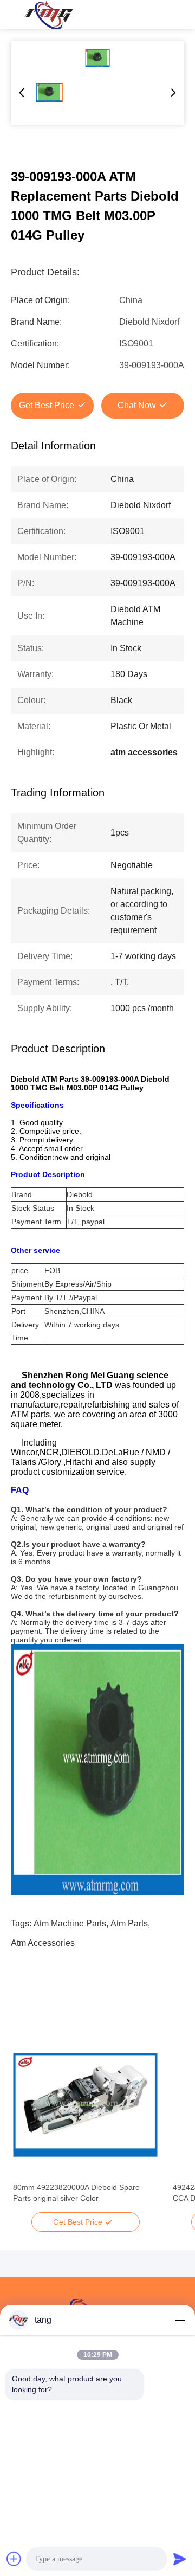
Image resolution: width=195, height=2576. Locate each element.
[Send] (180, 2559)
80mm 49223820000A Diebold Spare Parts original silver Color (76, 2193)
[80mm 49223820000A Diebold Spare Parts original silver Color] (85, 2105)
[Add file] (14, 2559)
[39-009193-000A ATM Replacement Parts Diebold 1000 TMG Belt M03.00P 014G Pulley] (97, 58)
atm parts (129, 1923)
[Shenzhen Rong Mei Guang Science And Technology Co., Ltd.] (48, 15)
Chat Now (137, 405)
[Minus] (180, 2320)
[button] (27, 2124)
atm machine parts (70, 1923)
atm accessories (43, 1943)
